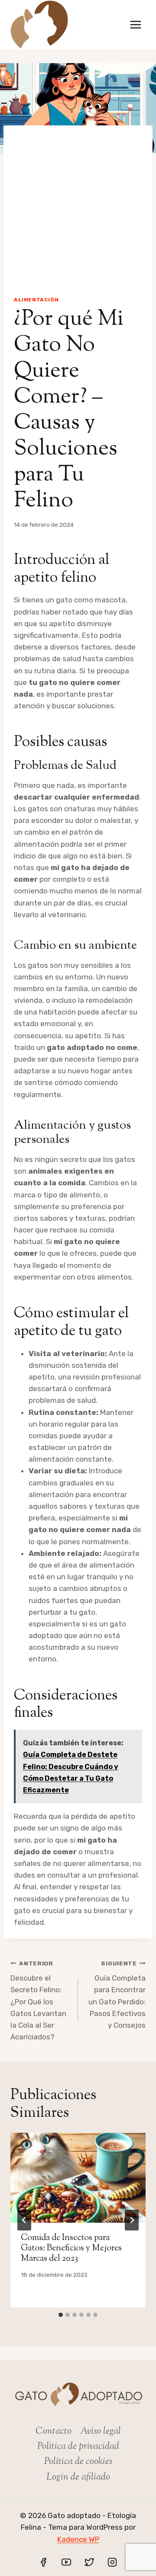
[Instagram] (112, 2562)
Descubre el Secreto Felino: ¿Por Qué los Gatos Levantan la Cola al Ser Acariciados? (38, 2001)
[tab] (61, 2315)
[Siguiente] (132, 2220)
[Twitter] (89, 2562)
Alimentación (36, 300)
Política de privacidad (78, 2447)
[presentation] (78, 2178)
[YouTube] (66, 2562)
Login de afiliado (78, 2477)
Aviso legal (101, 2432)
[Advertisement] (78, 203)
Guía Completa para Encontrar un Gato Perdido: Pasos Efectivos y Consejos (117, 1995)
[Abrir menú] (135, 24)
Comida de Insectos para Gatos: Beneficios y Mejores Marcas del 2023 (71, 2248)
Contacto (54, 2432)
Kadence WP (78, 2539)
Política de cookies (78, 2462)
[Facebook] (43, 2562)
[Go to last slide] (24, 2220)
